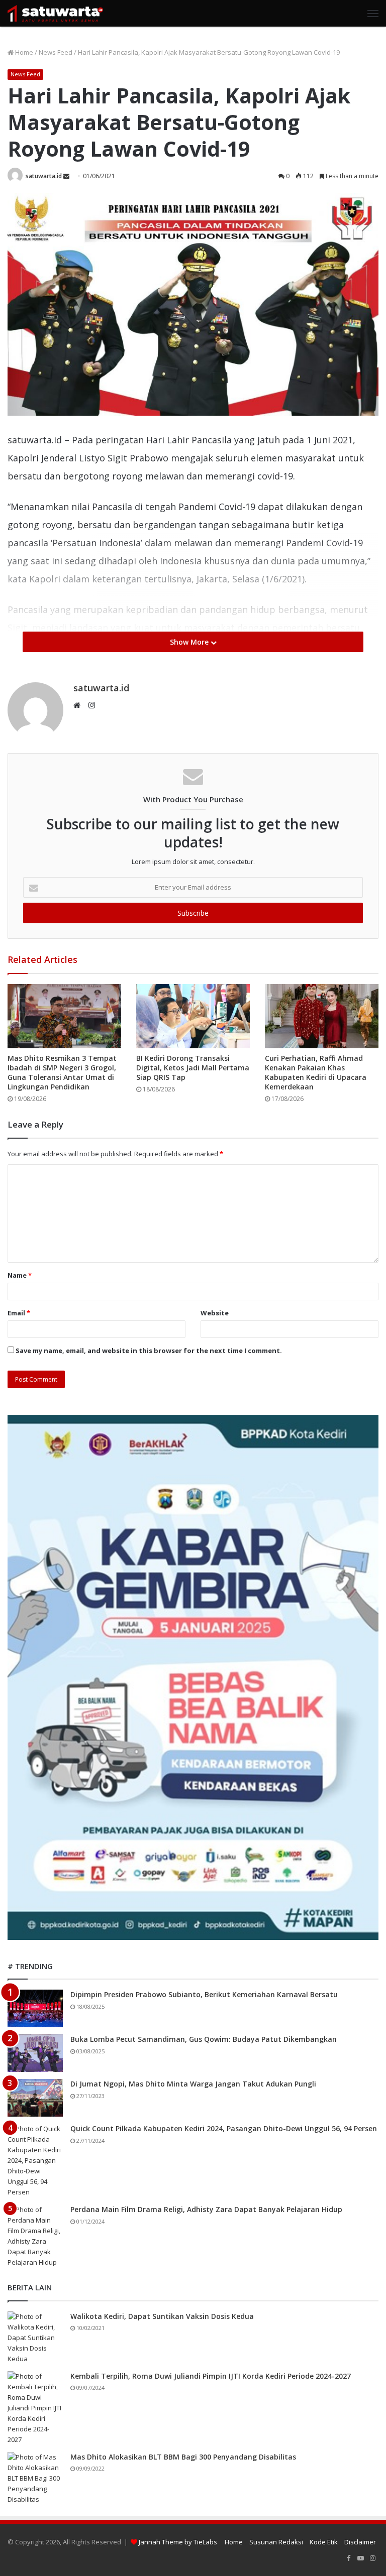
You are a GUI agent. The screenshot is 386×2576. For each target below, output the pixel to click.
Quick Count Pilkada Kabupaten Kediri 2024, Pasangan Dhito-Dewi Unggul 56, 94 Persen (224, 2128)
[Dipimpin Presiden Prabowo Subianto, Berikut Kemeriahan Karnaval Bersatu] (35, 2008)
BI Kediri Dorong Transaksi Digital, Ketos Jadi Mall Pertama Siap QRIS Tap (193, 1068)
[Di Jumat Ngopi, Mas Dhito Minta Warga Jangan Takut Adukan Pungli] (35, 2098)
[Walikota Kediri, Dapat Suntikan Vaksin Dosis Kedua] (35, 2338)
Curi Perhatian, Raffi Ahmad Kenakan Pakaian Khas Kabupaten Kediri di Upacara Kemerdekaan (316, 1072)
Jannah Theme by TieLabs (178, 2542)
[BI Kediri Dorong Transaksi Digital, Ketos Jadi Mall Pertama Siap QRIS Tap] (193, 1016)
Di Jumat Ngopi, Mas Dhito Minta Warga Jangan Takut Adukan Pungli (193, 2084)
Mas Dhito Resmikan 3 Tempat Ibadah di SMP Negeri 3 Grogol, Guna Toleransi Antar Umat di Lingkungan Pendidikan (62, 1072)
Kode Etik (324, 2542)
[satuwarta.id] (55, 13)
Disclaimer (360, 2542)
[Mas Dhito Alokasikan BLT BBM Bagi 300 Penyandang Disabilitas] (35, 2478)
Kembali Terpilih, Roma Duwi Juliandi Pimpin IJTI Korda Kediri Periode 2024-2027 (211, 2376)
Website (215, 1313)
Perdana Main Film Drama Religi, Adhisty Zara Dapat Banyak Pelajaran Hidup (206, 2209)
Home (23, 52)
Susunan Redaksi (276, 2542)
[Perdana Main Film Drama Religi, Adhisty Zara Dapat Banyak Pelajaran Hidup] (35, 2236)
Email (19, 1313)
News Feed (56, 52)
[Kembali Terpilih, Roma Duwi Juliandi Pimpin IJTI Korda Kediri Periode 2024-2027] (35, 2408)
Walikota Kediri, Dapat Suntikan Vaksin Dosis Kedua (162, 2316)
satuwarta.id (44, 176)
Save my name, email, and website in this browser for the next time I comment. (149, 1351)
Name (20, 1275)
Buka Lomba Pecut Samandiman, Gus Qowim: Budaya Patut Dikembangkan (204, 2039)
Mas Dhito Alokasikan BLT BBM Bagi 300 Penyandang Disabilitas (183, 2457)
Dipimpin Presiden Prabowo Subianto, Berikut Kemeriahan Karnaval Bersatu (204, 1994)
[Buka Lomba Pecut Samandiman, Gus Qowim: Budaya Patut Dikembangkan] (35, 2053)
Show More (190, 642)
